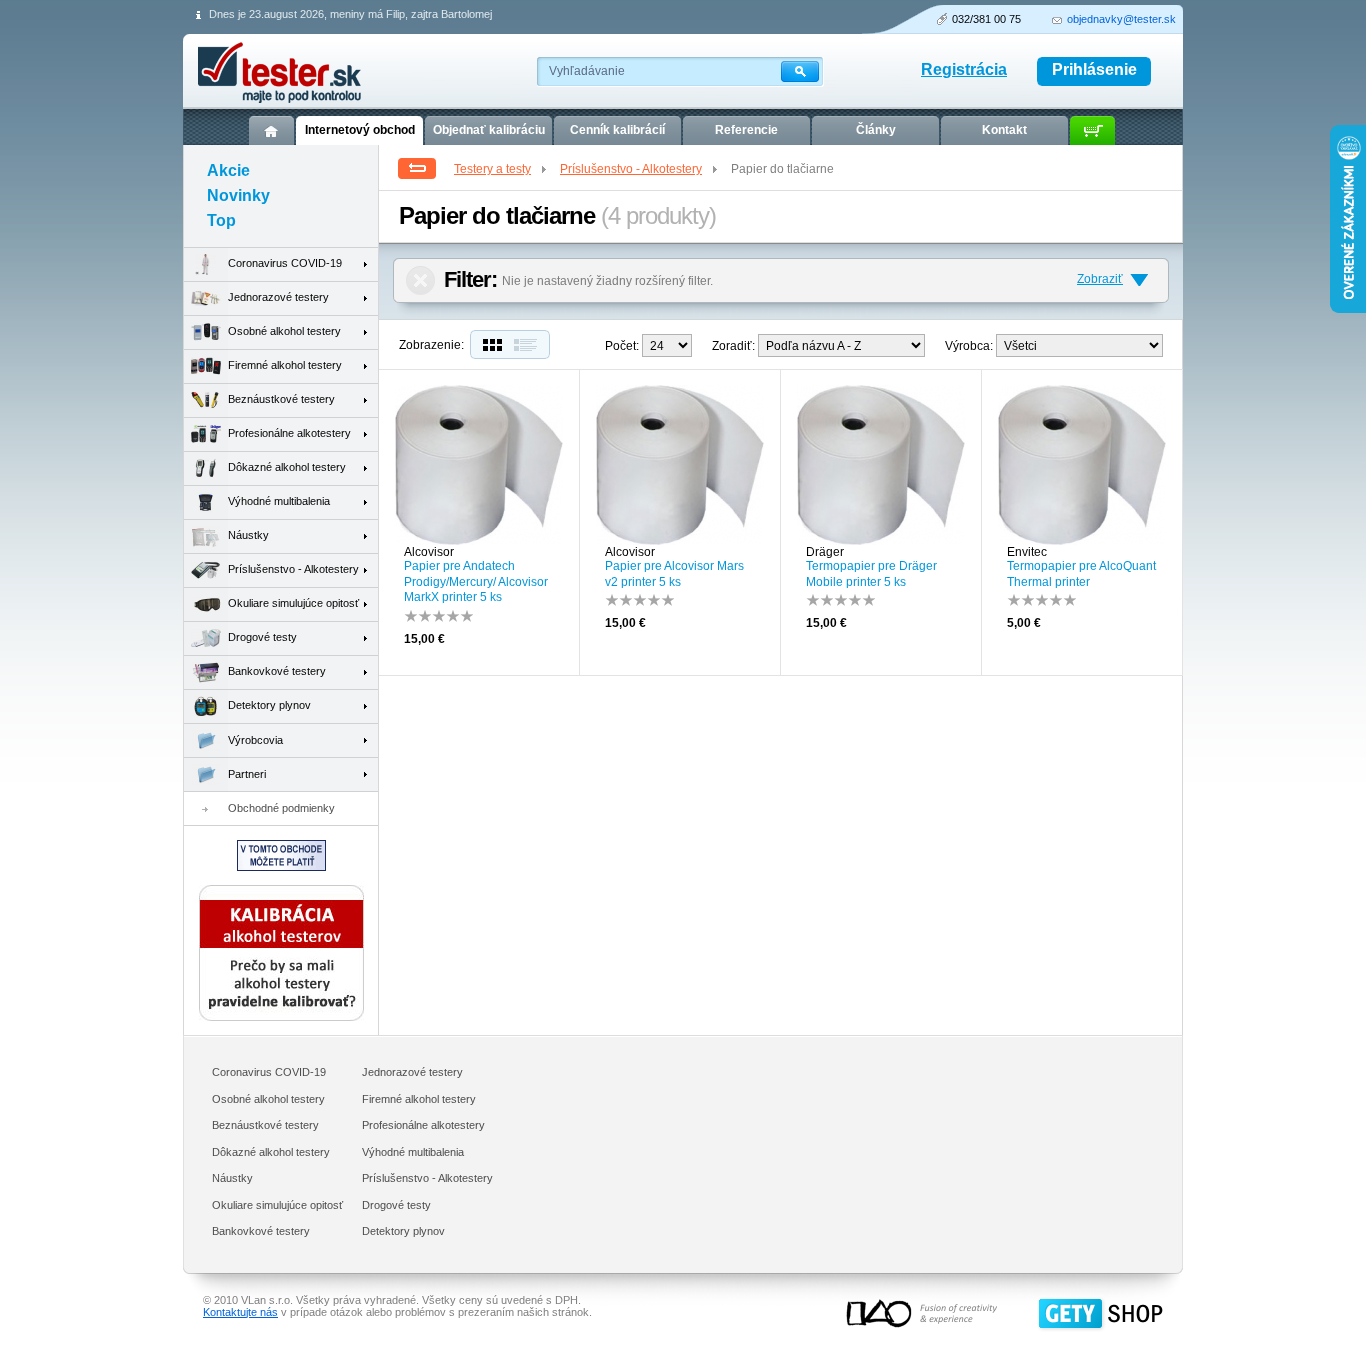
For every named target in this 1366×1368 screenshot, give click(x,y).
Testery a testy (492, 169)
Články (876, 130)
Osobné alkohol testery (284, 331)
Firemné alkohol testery (285, 365)
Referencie (746, 130)
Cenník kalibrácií (617, 130)
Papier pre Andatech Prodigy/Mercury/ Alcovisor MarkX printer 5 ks (476, 581)
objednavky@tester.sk (1121, 19)
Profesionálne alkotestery (289, 433)
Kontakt (1004, 130)
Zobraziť (1100, 279)
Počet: (622, 346)
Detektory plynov (269, 705)
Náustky (248, 535)
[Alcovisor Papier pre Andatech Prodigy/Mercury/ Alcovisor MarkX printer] (479, 541)
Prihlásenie (1094, 69)
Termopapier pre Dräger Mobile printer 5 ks (871, 574)
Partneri (247, 774)
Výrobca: (969, 346)
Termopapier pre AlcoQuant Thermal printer (1081, 574)
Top (221, 220)
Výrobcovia (255, 740)
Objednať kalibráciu (489, 130)
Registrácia (964, 69)
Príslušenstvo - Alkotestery (631, 169)
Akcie (228, 170)
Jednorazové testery (278, 297)
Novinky (238, 195)
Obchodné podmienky (281, 808)
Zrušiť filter (420, 280)
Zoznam (530, 344)
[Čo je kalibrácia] (281, 1017)
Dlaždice (490, 344)
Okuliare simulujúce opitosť (293, 603)
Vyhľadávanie (587, 71)
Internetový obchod (360, 130)
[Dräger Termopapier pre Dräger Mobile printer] (881, 541)
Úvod (271, 130)
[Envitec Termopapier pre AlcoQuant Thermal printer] (1082, 541)
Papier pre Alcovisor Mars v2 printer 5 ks (674, 574)
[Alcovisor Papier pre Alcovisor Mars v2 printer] (680, 541)
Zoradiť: (733, 346)
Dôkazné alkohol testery (287, 467)
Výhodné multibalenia (279, 501)
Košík (1092, 130)
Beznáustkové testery (281, 399)
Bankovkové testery (277, 671)
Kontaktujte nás (240, 1312)
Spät (417, 168)
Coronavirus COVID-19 (285, 263)
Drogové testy (262, 637)
